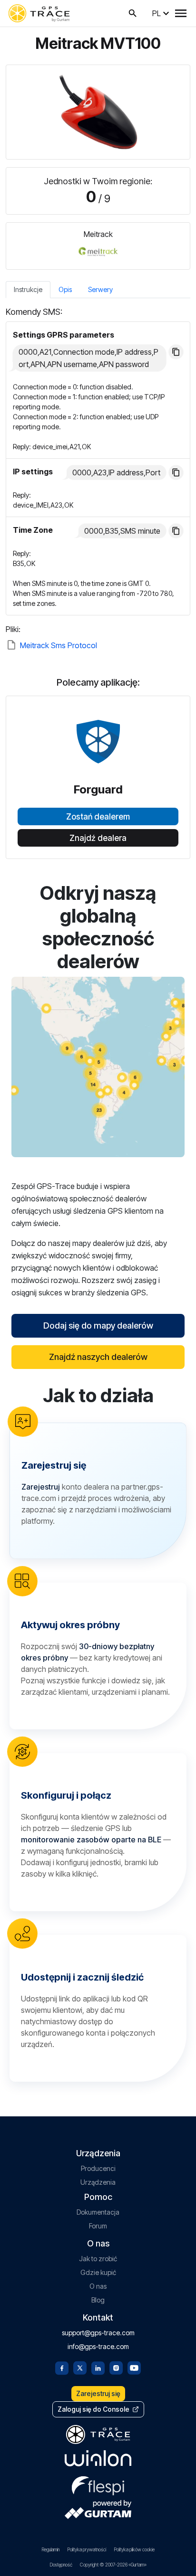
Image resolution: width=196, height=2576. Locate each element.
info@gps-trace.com (98, 2346)
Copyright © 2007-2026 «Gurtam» (113, 2565)
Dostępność (61, 2565)
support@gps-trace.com (98, 2333)
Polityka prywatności (87, 2549)
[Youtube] (134, 2367)
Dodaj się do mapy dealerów (98, 1326)
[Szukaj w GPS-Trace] (133, 13)
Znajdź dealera (98, 838)
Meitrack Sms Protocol (59, 645)
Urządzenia (98, 2182)
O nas (98, 2286)
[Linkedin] (98, 2367)
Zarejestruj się (98, 2393)
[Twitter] (80, 2367)
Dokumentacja (98, 2212)
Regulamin (50, 2549)
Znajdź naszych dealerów (98, 1357)
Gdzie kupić (98, 2272)
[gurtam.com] (98, 2458)
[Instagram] (116, 2367)
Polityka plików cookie (134, 2549)
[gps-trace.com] (39, 13)
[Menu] (181, 13)
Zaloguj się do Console (93, 2409)
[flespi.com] (98, 2484)
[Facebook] (62, 2367)
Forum (98, 2226)
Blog (98, 2300)
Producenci (98, 2168)
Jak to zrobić (98, 2259)
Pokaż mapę (98, 1067)
